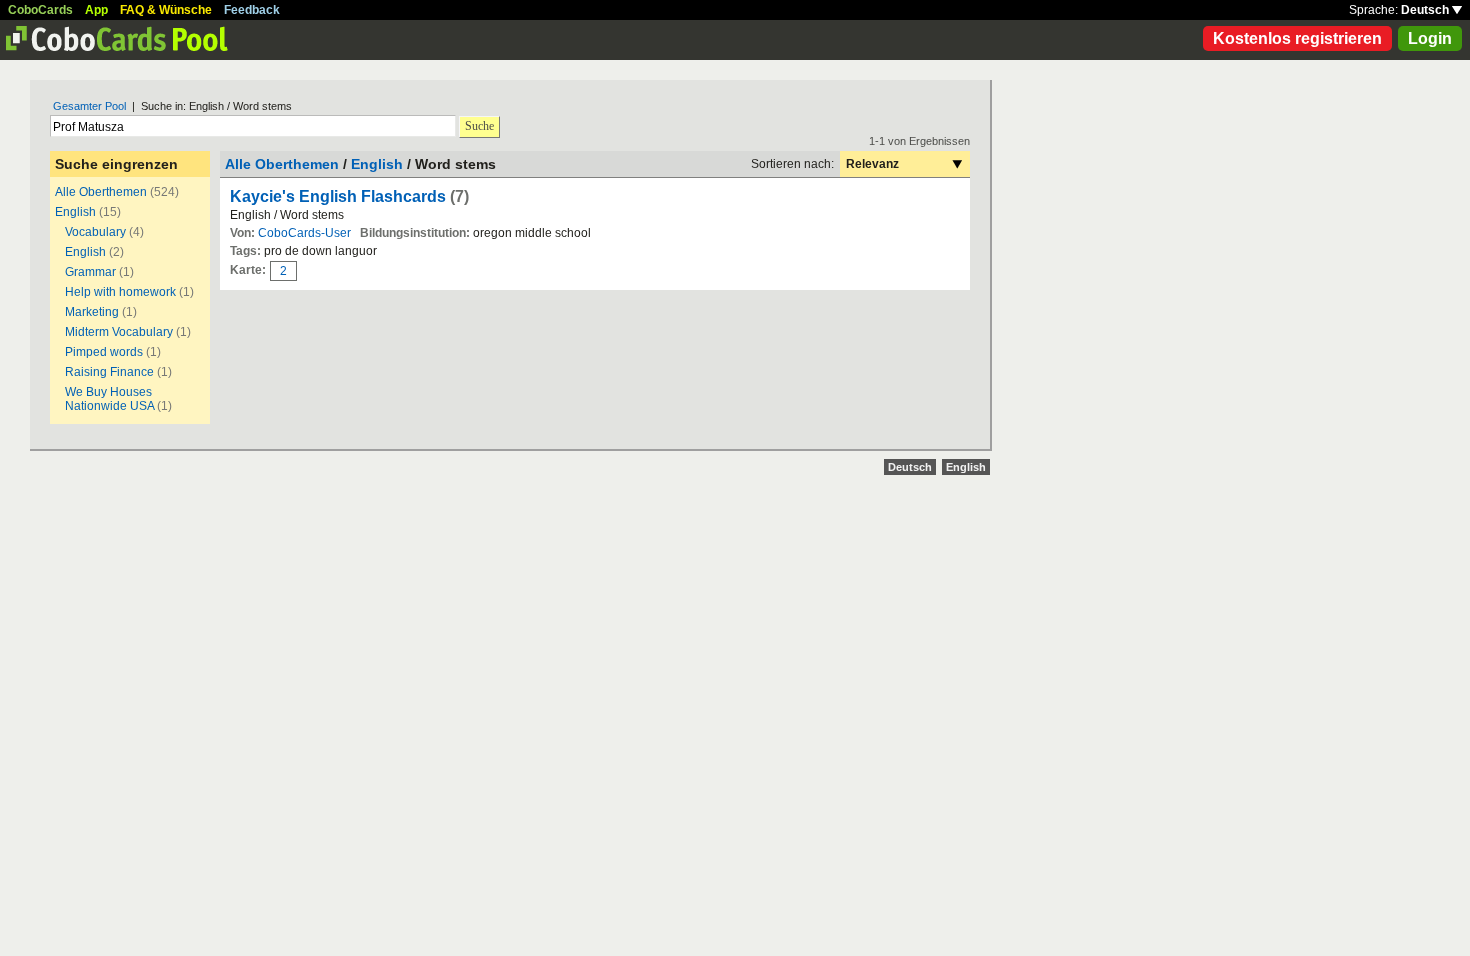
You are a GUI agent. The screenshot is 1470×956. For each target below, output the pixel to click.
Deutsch (1426, 10)
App (96, 10)
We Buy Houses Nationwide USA (109, 399)
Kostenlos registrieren (1297, 38)
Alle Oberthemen (101, 192)
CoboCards (40, 10)
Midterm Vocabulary (119, 332)
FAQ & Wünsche (166, 10)
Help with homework (120, 292)
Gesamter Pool (89, 106)
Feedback (252, 10)
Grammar (90, 272)
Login (1430, 38)
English (75, 212)
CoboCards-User (304, 233)
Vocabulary (95, 232)
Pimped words (104, 352)
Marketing (92, 312)
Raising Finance (109, 372)
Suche (479, 126)
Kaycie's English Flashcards (338, 196)
